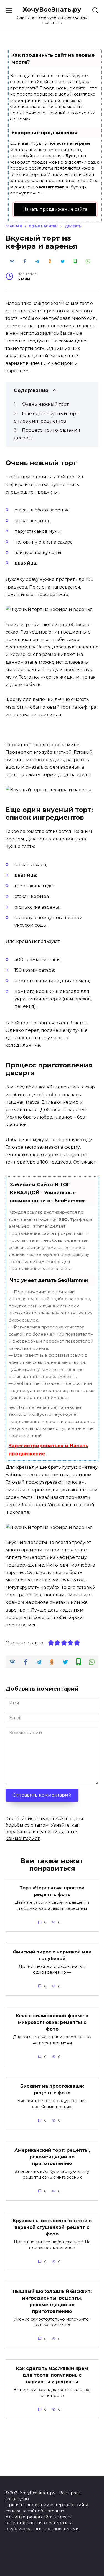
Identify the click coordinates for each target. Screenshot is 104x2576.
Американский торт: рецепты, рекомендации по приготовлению (52, 2157)
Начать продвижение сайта (55, 209)
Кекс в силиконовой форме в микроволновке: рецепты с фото (52, 2022)
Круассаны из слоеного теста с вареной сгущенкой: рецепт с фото (52, 2227)
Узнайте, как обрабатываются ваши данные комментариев (43, 1832)
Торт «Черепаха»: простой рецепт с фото (52, 1891)
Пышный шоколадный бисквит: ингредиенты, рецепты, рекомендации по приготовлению (52, 2301)
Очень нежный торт (45, 404)
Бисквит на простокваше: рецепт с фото (52, 2089)
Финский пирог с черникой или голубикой (52, 1955)
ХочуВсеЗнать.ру (52, 9)
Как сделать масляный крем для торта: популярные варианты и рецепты (52, 2375)
